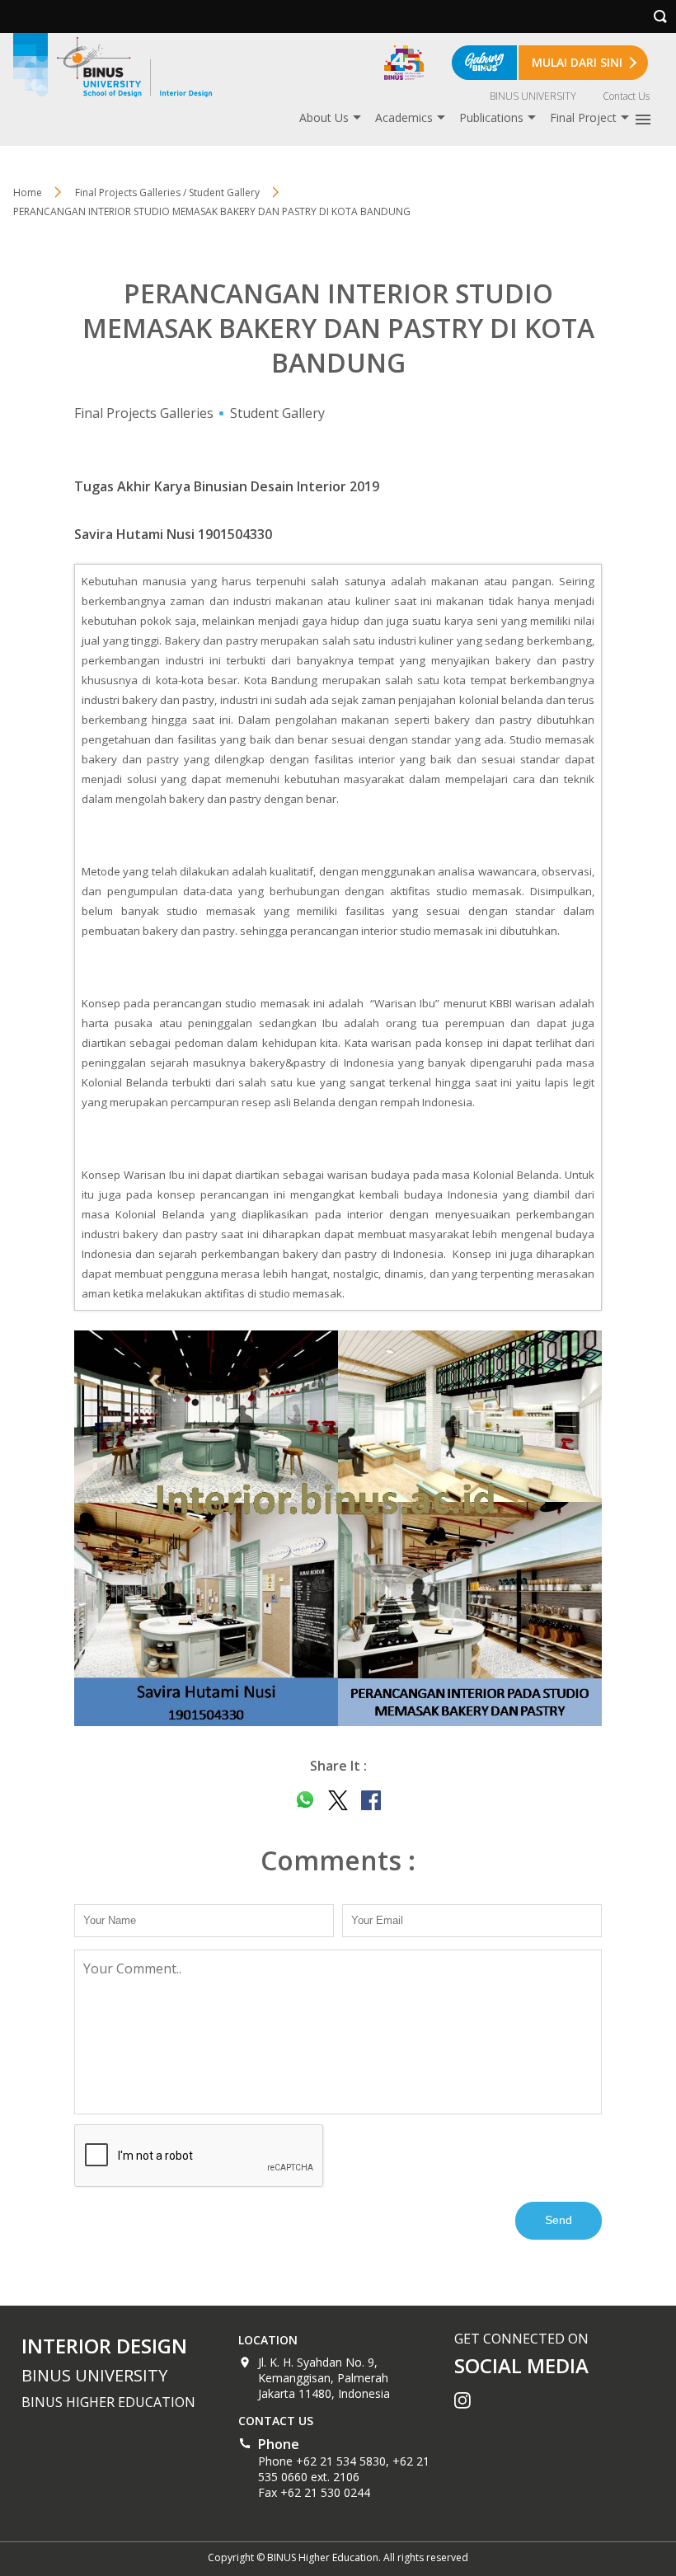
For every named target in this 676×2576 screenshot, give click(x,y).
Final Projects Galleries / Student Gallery (167, 192)
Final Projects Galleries (144, 413)
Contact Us (626, 96)
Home (28, 192)
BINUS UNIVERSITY (533, 96)
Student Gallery (277, 413)
